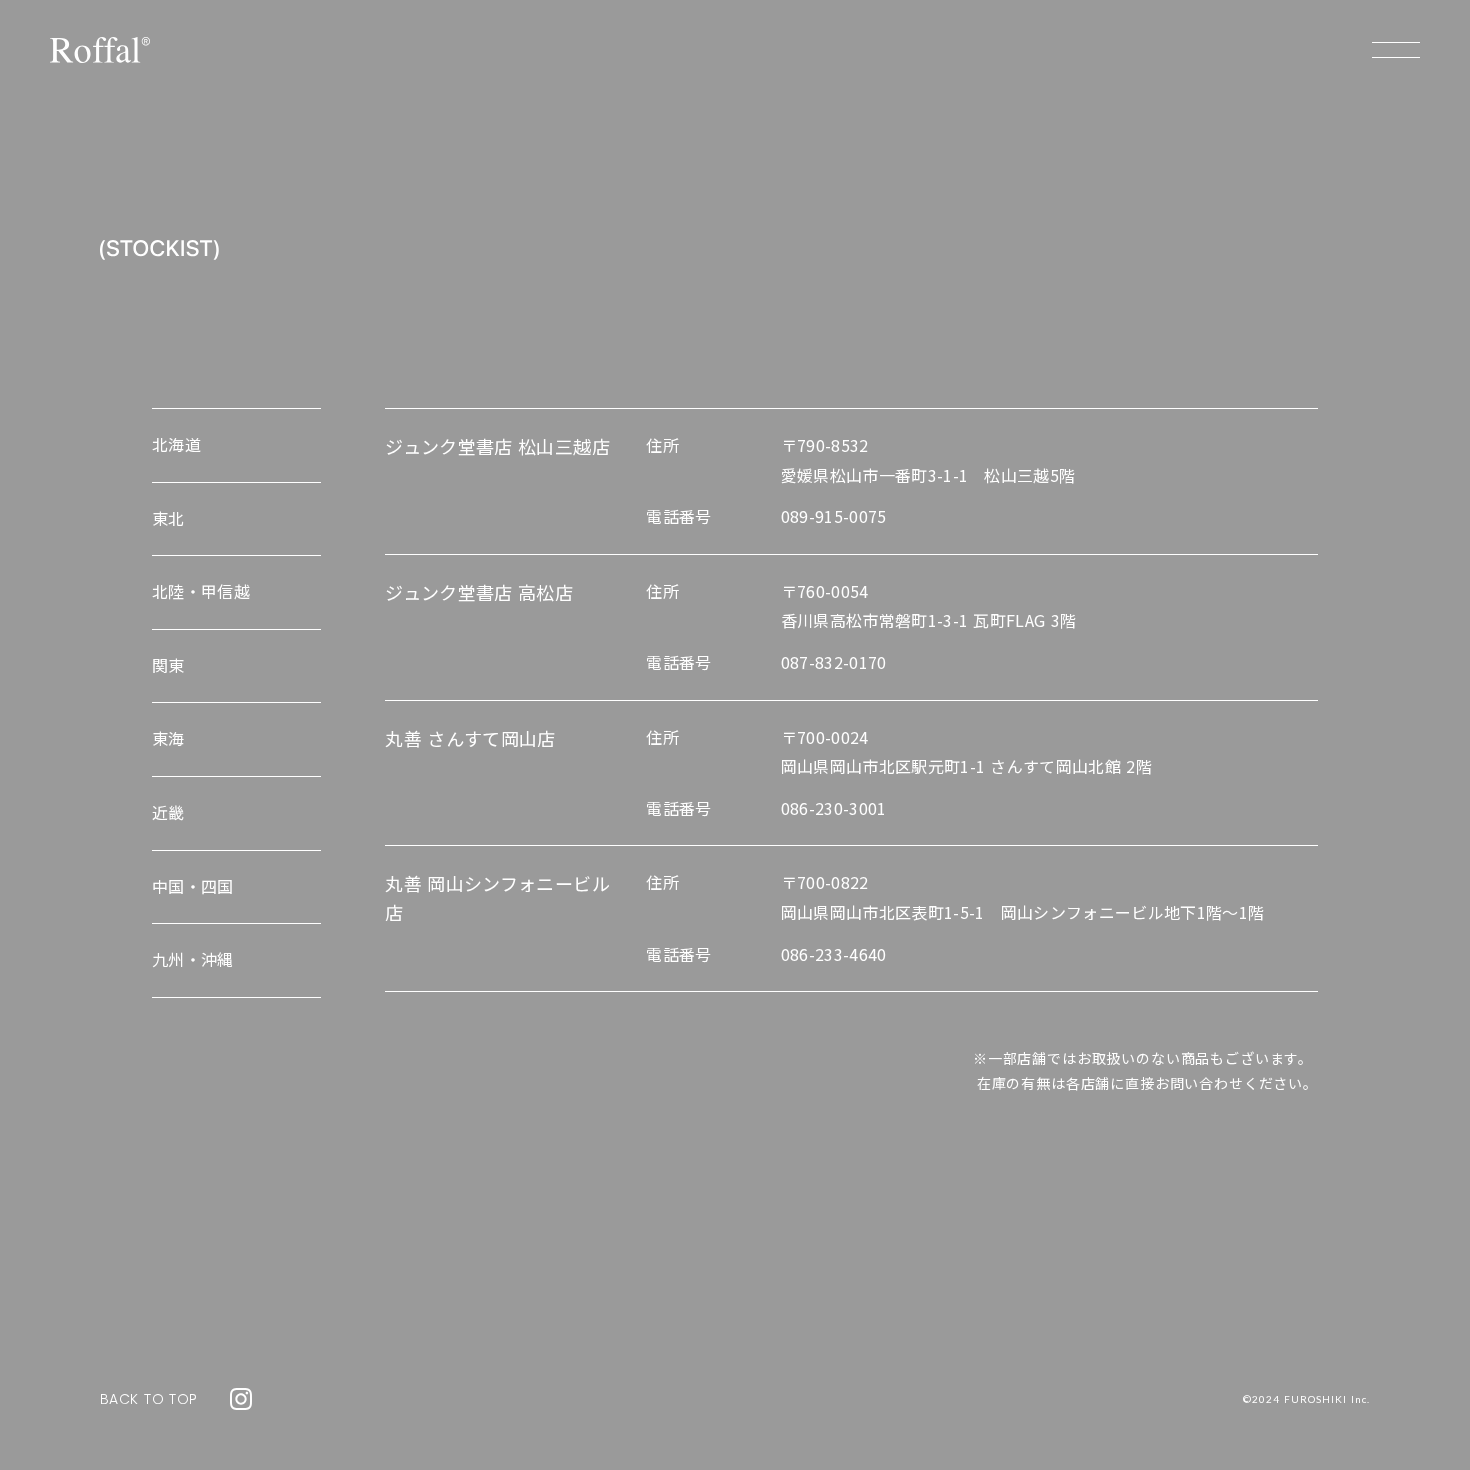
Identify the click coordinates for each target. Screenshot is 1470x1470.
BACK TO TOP (149, 1399)
